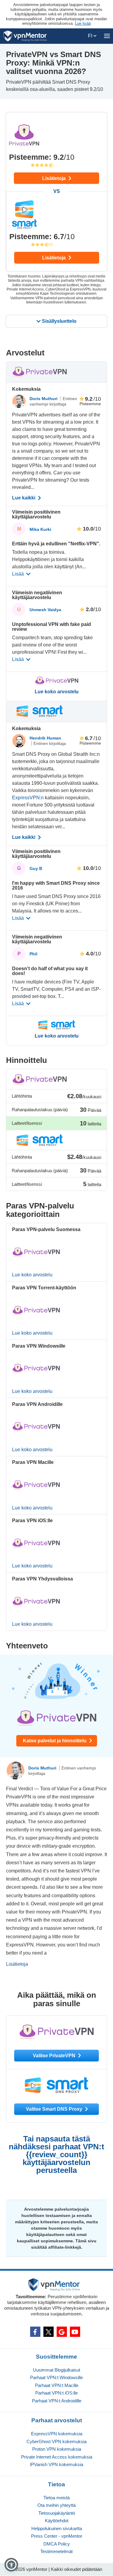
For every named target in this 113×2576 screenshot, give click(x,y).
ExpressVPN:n (28, 798)
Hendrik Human (45, 738)
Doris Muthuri (44, 399)
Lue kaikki (24, 498)
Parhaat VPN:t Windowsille (56, 2377)
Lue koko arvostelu (57, 692)
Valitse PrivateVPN (55, 2056)
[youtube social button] (75, 2332)
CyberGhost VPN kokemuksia (56, 2441)
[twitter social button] (49, 2332)
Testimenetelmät (56, 2551)
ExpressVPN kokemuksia (57, 2434)
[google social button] (62, 2332)
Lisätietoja (55, 178)
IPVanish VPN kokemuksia (56, 2464)
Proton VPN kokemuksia (57, 2449)
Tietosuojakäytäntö (57, 2513)
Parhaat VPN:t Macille (57, 2385)
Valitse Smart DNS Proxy (55, 2109)
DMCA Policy (57, 2544)
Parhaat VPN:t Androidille (57, 2401)
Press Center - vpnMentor (57, 2536)
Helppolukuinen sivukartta (57, 2528)
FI (91, 36)
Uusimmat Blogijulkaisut (56, 2370)
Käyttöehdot (57, 2521)
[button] (11, 2565)
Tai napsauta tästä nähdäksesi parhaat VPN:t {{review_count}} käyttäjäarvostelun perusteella (56, 2154)
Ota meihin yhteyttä (56, 2505)
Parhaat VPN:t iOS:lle (56, 2393)
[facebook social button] (35, 2332)
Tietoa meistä (56, 2498)
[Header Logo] (25, 36)
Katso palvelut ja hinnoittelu (55, 1741)
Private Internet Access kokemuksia (57, 2457)
